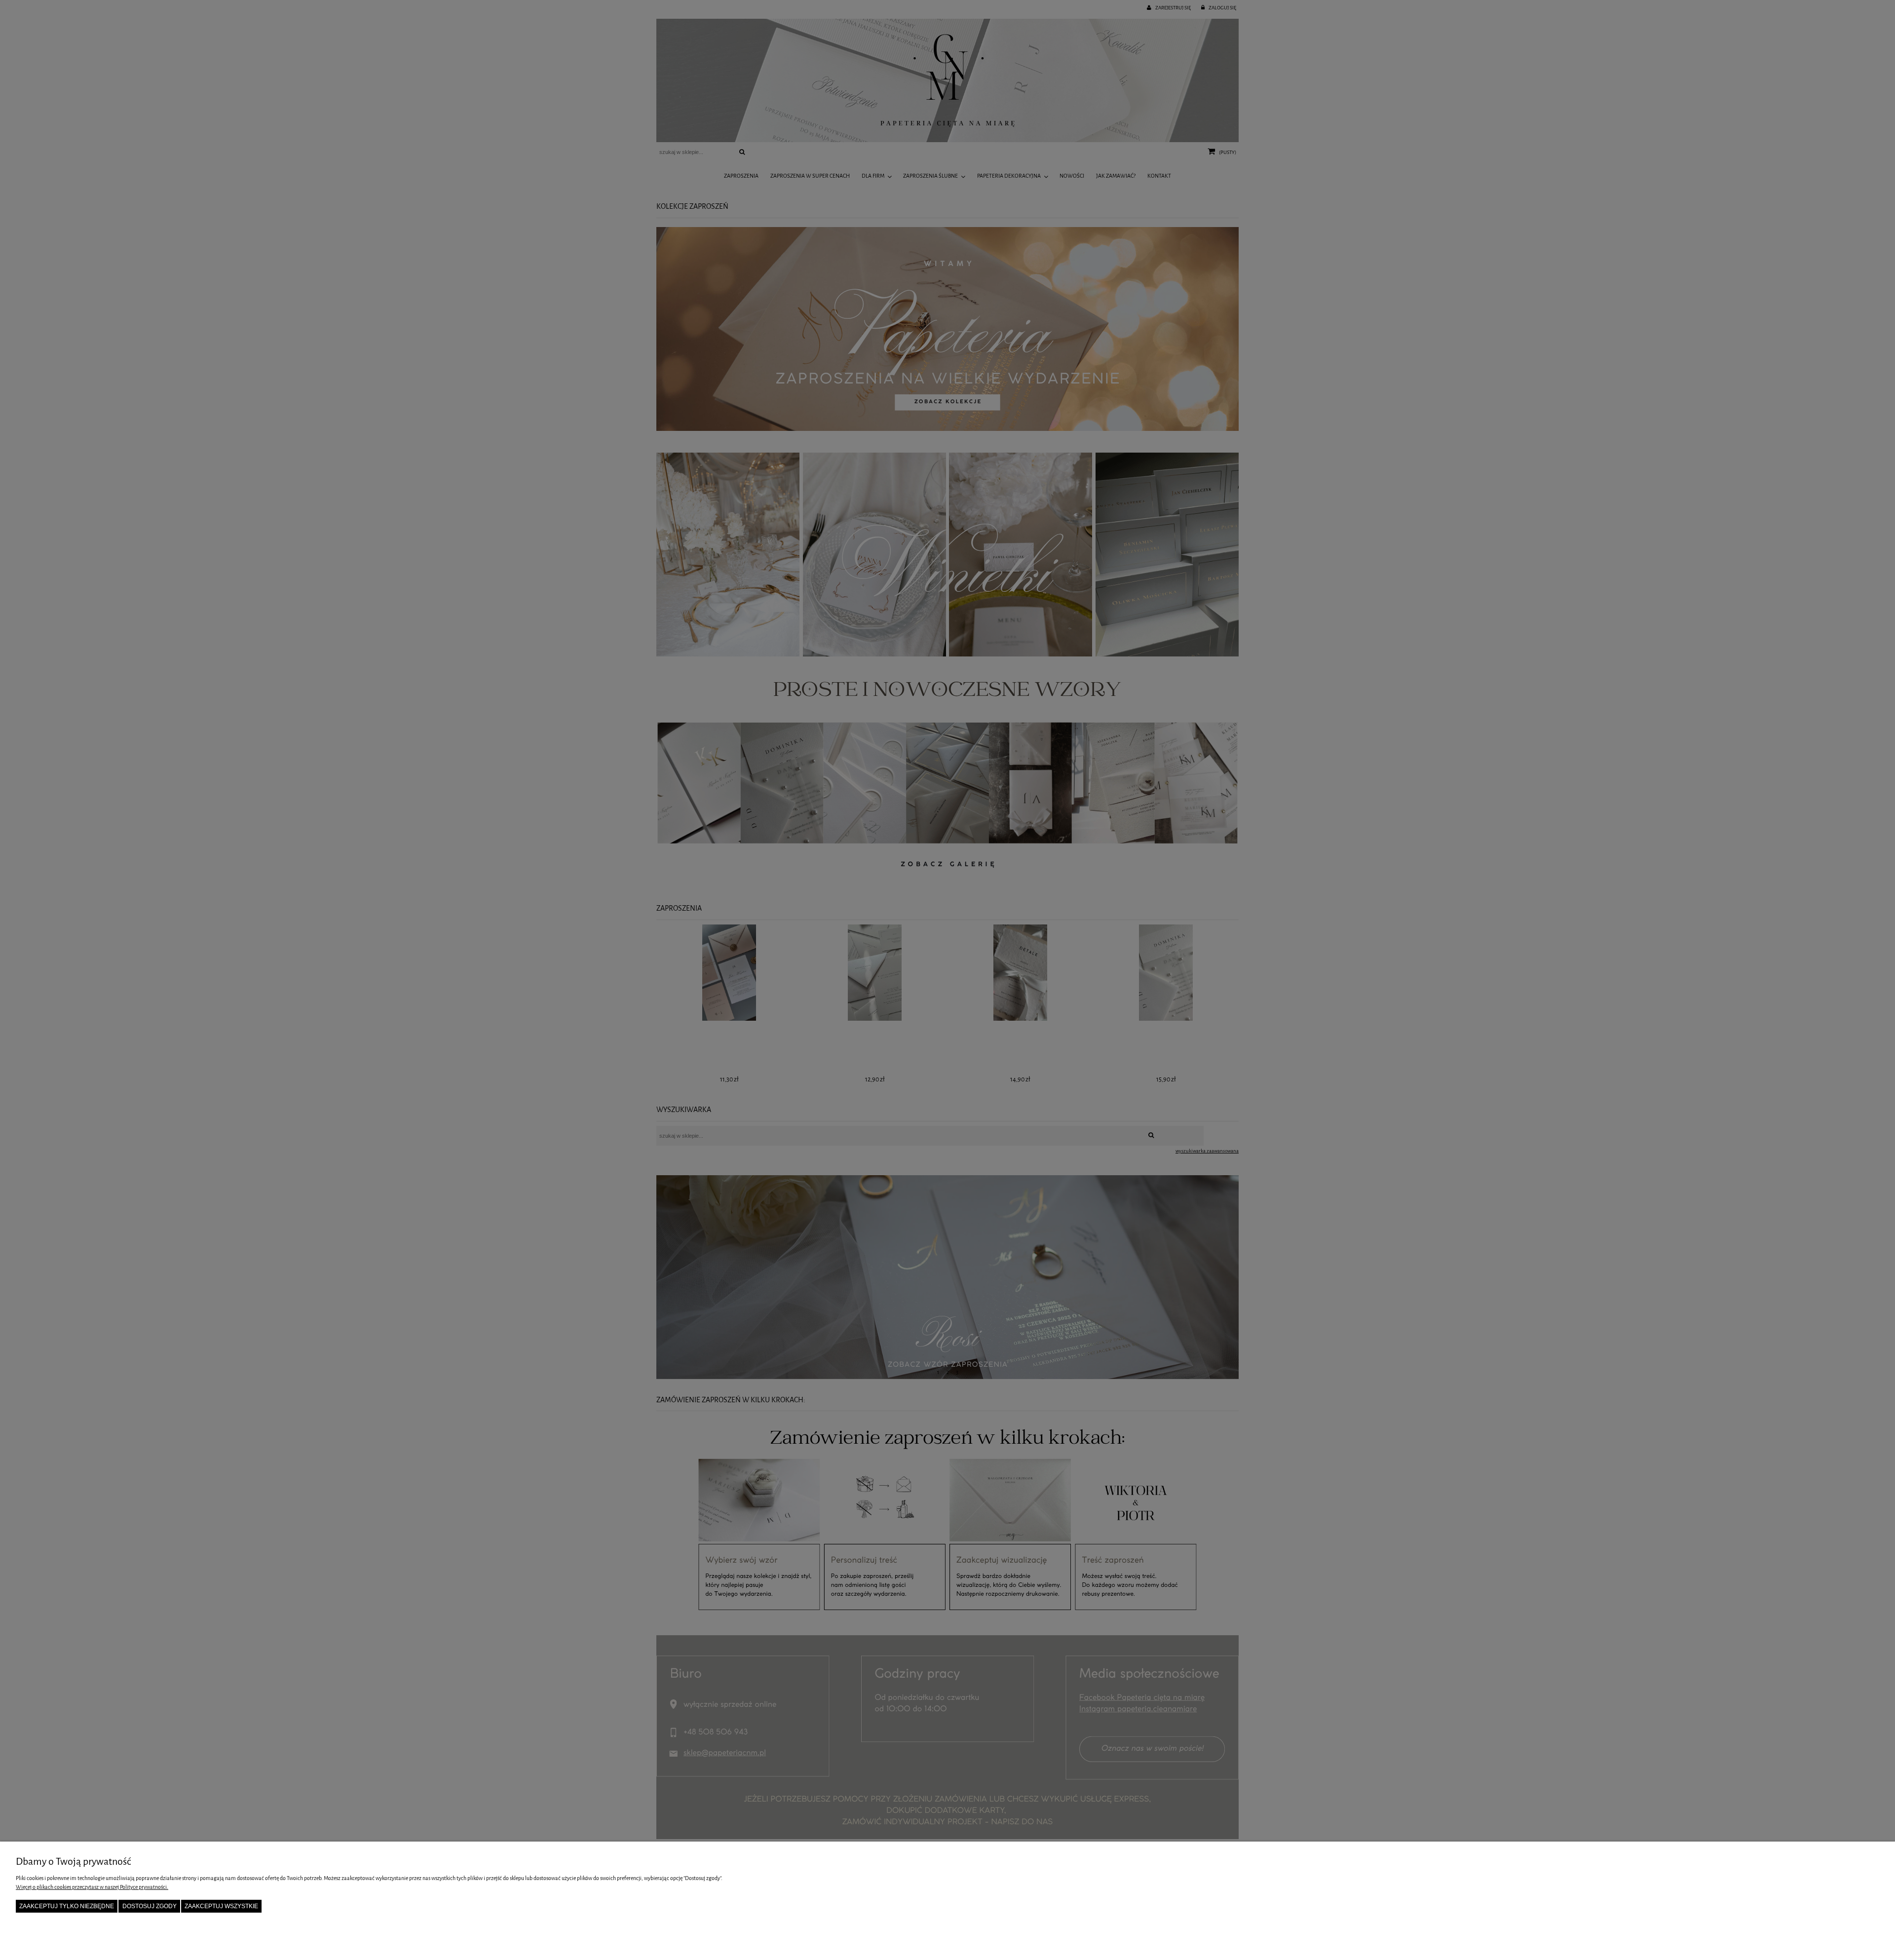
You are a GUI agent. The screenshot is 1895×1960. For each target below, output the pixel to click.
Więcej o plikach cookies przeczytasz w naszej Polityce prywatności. (92, 1887)
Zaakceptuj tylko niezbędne (67, 1906)
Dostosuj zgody (150, 1906)
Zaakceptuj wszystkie (221, 1906)
